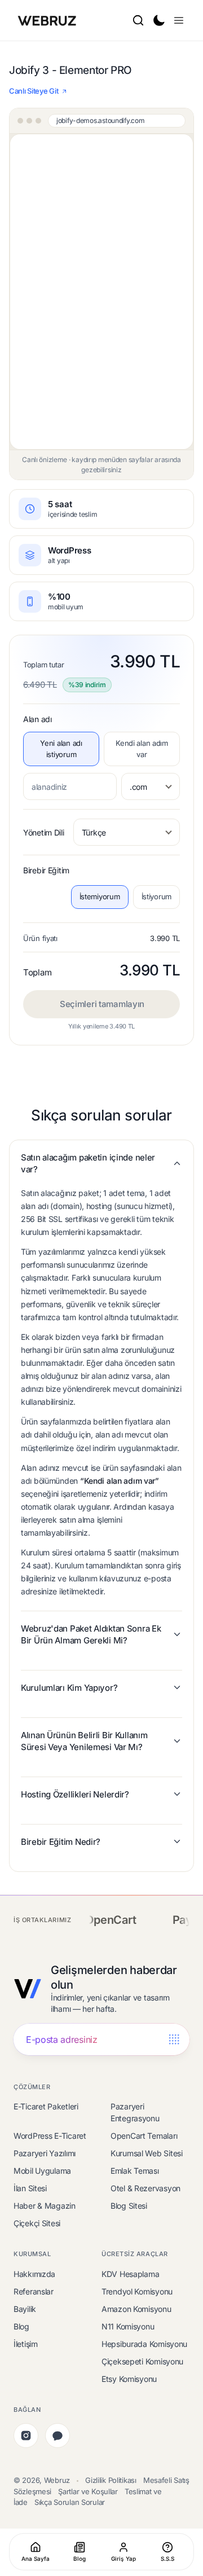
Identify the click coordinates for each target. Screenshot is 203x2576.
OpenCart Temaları (144, 2136)
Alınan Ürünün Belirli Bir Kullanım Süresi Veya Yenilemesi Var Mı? (84, 1741)
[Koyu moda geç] (158, 20)
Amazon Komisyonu (136, 2309)
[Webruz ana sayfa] (48, 20)
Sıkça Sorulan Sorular (70, 2502)
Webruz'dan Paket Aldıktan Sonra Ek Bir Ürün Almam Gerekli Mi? (91, 1634)
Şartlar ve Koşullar (88, 2491)
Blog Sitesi (129, 2206)
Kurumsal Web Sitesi (147, 2153)
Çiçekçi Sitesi (37, 2223)
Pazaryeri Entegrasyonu (135, 2112)
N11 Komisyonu (128, 2326)
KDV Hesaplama (130, 2274)
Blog (21, 2326)
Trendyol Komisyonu (137, 2291)
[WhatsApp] (58, 2436)
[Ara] (138, 20)
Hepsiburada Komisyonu (144, 2344)
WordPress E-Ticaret (50, 2136)
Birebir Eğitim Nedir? (61, 1842)
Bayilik (25, 2309)
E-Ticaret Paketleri (46, 2106)
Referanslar (34, 2291)
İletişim (26, 2344)
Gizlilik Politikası (111, 2480)
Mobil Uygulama (42, 2171)
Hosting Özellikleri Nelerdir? (75, 1794)
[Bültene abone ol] (174, 2040)
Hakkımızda (34, 2274)
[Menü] (179, 20)
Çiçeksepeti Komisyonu (142, 2361)
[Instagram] (26, 2436)
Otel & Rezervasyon (145, 2188)
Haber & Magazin (45, 2206)
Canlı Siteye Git (34, 91)
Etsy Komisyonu (129, 2379)
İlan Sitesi (30, 2188)
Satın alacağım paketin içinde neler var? (88, 1163)
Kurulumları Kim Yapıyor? (69, 1688)
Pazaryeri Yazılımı (45, 2153)
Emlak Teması (135, 2171)
